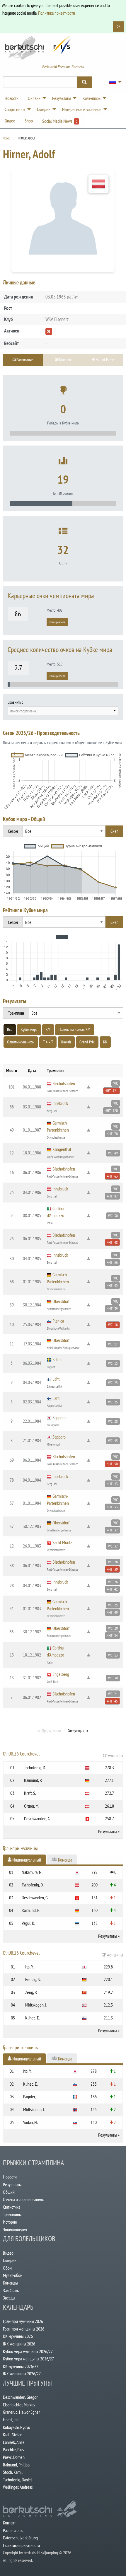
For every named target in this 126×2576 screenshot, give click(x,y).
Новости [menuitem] (12, 98)
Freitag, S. (33, 1979)
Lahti (56, 1379)
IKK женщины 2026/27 (22, 2374)
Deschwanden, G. (38, 1818)
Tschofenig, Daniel (17, 2480)
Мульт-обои (13, 2275)
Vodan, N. (30, 2122)
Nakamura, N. (32, 1872)
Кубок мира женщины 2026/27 (28, 2359)
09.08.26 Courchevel (63, 1754)
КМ (48, 1029)
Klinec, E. (33, 2018)
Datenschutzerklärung (20, 2538)
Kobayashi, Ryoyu (17, 2427)
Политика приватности (57, 13)
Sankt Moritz (62, 1542)
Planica (58, 1321)
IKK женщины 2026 (19, 2344)
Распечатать (13, 2530)
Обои (7, 2268)
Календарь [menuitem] (92, 98)
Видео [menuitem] (10, 121)
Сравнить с (15, 702)
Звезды (9, 2298)
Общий (9, 2192)
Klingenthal (62, 1149)
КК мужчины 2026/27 (21, 2366)
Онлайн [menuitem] (34, 98)
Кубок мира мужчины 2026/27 (28, 2351)
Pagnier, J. (31, 2096)
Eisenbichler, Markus (19, 2405)
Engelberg (61, 1674)
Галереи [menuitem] (44, 109)
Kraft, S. (30, 1793)
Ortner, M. (32, 1806)
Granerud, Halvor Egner (21, 2412)
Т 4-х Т (48, 1042)
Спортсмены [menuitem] (15, 109)
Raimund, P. (33, 1780)
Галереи (10, 2260)
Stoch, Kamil (13, 2472)
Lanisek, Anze (14, 2442)
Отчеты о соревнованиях (23, 2199)
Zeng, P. (31, 1992)
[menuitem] (114, 82)
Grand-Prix (87, 1042)
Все (10, 1029)
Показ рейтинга (57, 622)
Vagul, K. (28, 1923)
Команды (10, 2283)
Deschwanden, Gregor (20, 2397)
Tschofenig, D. (35, 1768)
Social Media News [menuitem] (60, 121)
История (10, 2222)
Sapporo (59, 1417)
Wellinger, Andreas (18, 2487)
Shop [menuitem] (29, 121)
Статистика (12, 2207)
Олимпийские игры (21, 1042)
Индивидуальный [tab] (26, 1860)
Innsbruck (60, 1103)
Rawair (66, 1042)
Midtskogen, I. (36, 2005)
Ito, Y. (29, 1967)
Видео (8, 2253)
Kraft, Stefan (13, 2435)
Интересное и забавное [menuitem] (82, 109)
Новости (10, 2177)
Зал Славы (11, 2290)
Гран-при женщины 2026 (24, 2329)
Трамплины (12, 2214)
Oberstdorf (61, 1301)
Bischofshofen (64, 1083)
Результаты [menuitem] (62, 98)
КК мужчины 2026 (18, 2336)
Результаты (108, 1831)
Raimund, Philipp (16, 2465)
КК (105, 1042)
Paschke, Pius (13, 2449)
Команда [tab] (65, 1860)
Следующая (76, 1731)
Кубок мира (29, 1029)
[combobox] (63, 711)
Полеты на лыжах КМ (74, 1029)
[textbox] (63, 711)
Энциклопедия (15, 2229)
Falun (57, 1359)
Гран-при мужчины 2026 (23, 2321)
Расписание (24, 360)
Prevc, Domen (14, 2457)
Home (6, 138)
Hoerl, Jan (11, 2420)
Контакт (9, 2523)
